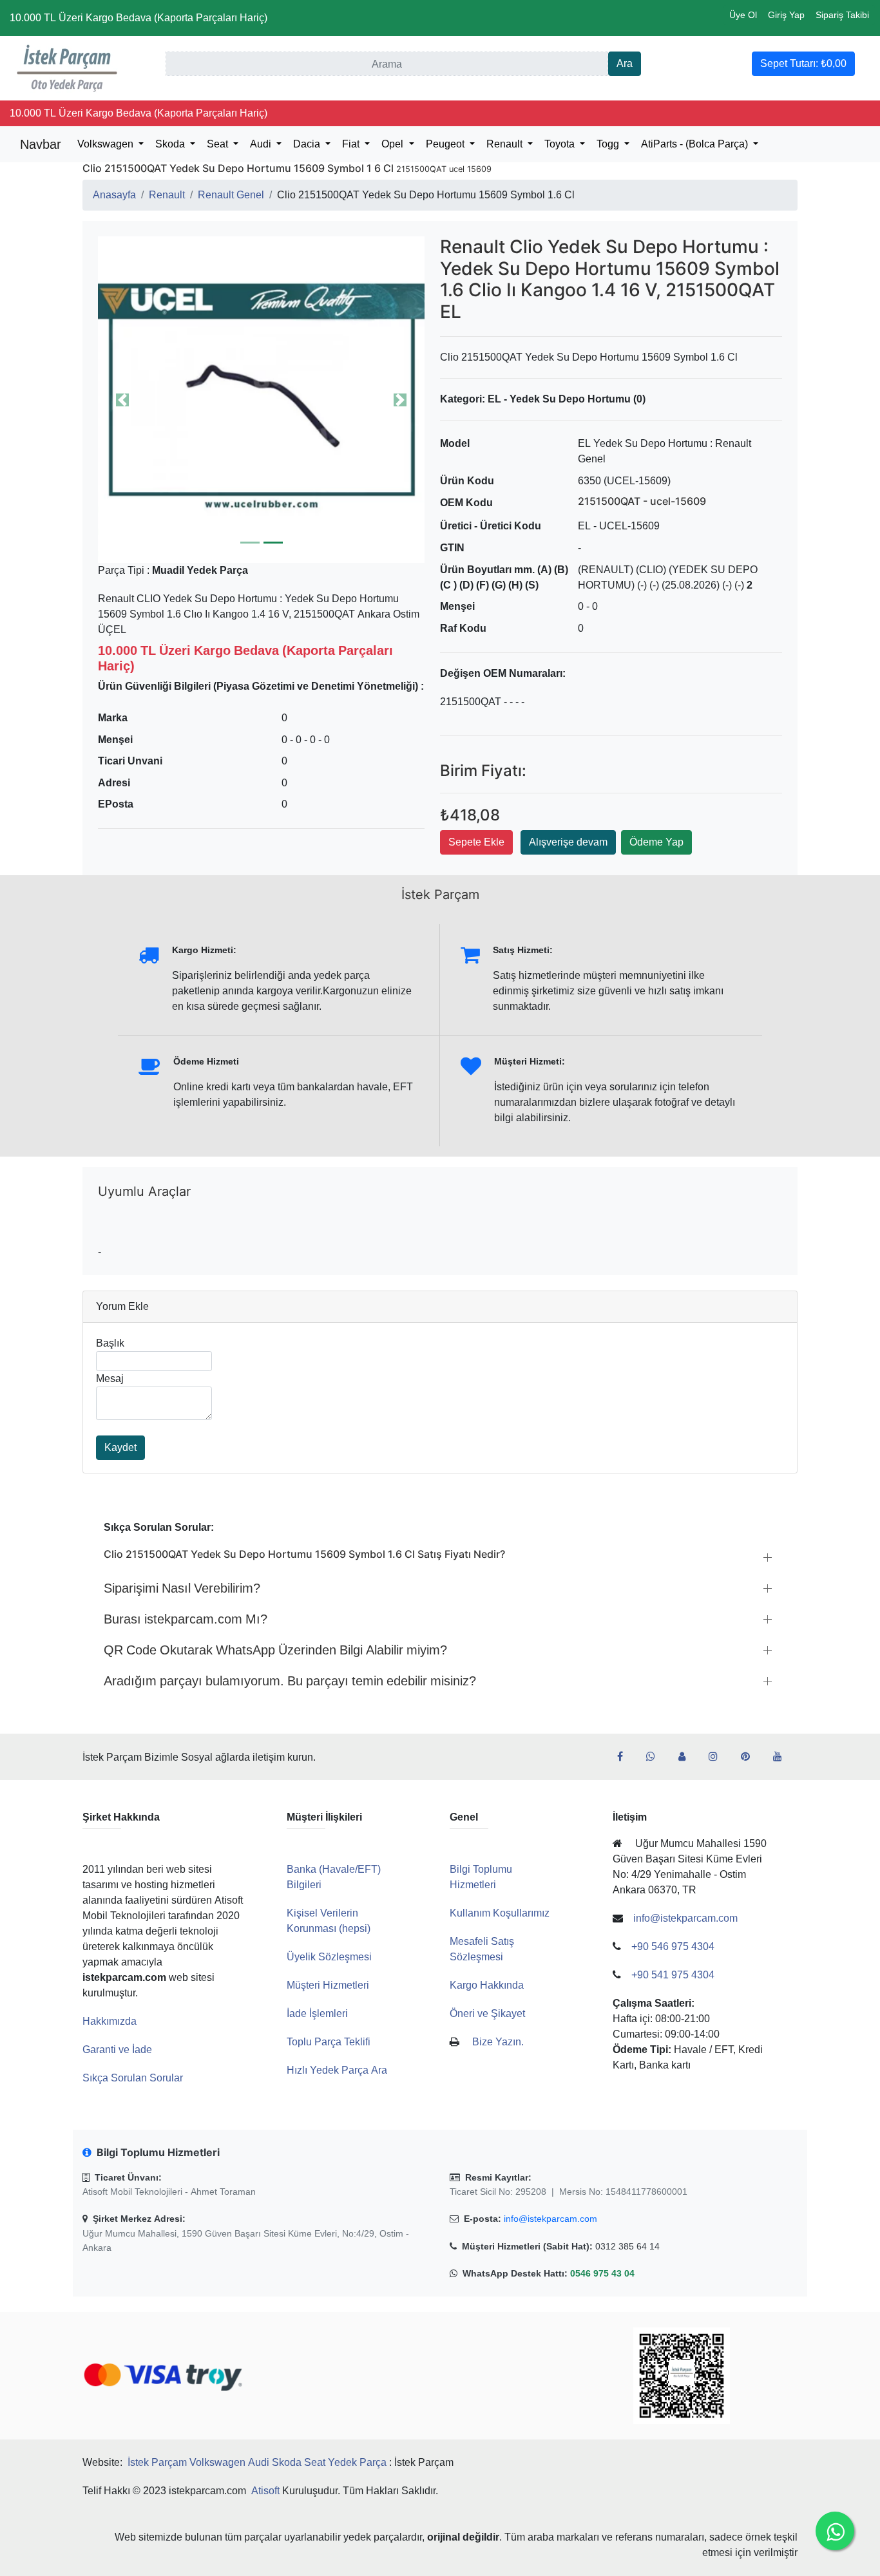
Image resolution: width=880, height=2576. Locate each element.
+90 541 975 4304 (673, 1975)
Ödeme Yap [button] (656, 842)
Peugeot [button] (446, 144)
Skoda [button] (171, 144)
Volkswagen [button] (107, 144)
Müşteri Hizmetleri (328, 1985)
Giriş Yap (786, 15)
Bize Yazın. (498, 2042)
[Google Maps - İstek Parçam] (687, 1757)
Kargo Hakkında (487, 1985)
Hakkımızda (110, 2021)
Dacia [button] (308, 144)
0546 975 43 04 (602, 2273)
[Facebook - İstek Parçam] (625, 1757)
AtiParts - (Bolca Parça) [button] (696, 144)
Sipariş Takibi (842, 15)
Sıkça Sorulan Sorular (133, 2078)
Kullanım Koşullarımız (500, 1913)
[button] (261, 400)
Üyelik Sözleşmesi (329, 1957)
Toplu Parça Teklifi (329, 2042)
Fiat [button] (352, 144)
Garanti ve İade (117, 2050)
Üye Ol (743, 15)
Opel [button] (394, 144)
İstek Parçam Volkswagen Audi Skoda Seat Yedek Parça (257, 2462)
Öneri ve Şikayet (487, 2013)
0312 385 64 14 (627, 2246)
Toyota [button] (561, 144)
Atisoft (265, 2491)
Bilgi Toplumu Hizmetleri (481, 1877)
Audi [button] (262, 144)
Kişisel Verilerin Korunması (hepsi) (329, 1921)
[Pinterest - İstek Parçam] (751, 1757)
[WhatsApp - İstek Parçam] (656, 1757)
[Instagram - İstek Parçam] (718, 1757)
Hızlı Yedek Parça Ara (337, 2070)
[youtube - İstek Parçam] (783, 1757)
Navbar (41, 144)
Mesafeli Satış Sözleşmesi (482, 1949)
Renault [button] (506, 144)
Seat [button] (219, 144)
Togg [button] (609, 144)
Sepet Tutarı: (803, 63)
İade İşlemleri (317, 2013)
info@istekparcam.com (550, 2219)
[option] (261, 400)
